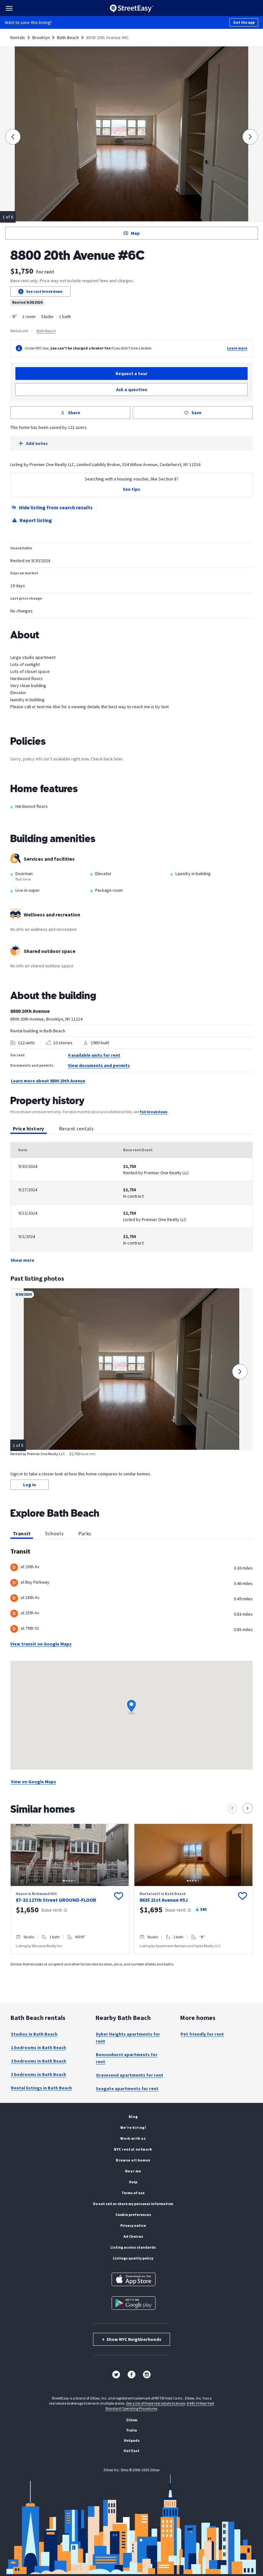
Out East (131, 2451)
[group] (70, 1889)
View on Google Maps (34, 1782)
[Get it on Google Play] (134, 2303)
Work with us (133, 2138)
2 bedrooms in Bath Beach (38, 2061)
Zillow (132, 2420)
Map (135, 233)
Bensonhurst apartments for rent (127, 2058)
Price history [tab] (29, 1128)
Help (133, 2182)
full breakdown (153, 1112)
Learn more (237, 348)
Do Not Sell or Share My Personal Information (133, 2204)
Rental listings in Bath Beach (41, 2088)
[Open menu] (9, 8)
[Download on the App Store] (134, 2279)
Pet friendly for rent (202, 2034)
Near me (133, 2171)
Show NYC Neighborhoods (132, 2339)
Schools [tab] (54, 1533)
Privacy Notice (133, 2225)
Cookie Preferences (133, 2215)
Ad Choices (133, 2236)
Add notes (37, 443)
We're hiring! (133, 2127)
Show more (22, 1260)
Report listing (36, 520)
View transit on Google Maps (41, 1644)
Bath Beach (68, 37)
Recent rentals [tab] (76, 1128)
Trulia (131, 2430)
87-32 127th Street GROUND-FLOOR (56, 1900)
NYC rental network (133, 2149)
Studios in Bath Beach (34, 2034)
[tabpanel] (131, 1203)
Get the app (244, 22)
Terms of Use (133, 2193)
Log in (30, 1485)
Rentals (18, 37)
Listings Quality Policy (133, 2258)
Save (196, 413)
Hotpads (132, 2440)
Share (74, 413)
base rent (52, 1910)
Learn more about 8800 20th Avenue (48, 1081)
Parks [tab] (85, 1533)
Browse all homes (133, 2160)
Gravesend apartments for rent (130, 2075)
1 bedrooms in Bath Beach (38, 2047)
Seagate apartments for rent (127, 2088)
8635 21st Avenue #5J (164, 1900)
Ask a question (132, 390)
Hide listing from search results (56, 507)
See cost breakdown (44, 291)
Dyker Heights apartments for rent (128, 2038)
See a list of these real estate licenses (156, 2403)
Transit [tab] (22, 1533)
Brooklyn (41, 37)
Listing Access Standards (133, 2247)
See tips (131, 489)
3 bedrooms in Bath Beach (38, 2074)
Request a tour (131, 373)
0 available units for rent (94, 1055)
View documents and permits (99, 1065)
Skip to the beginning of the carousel (131, 1960)
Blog (133, 2117)
